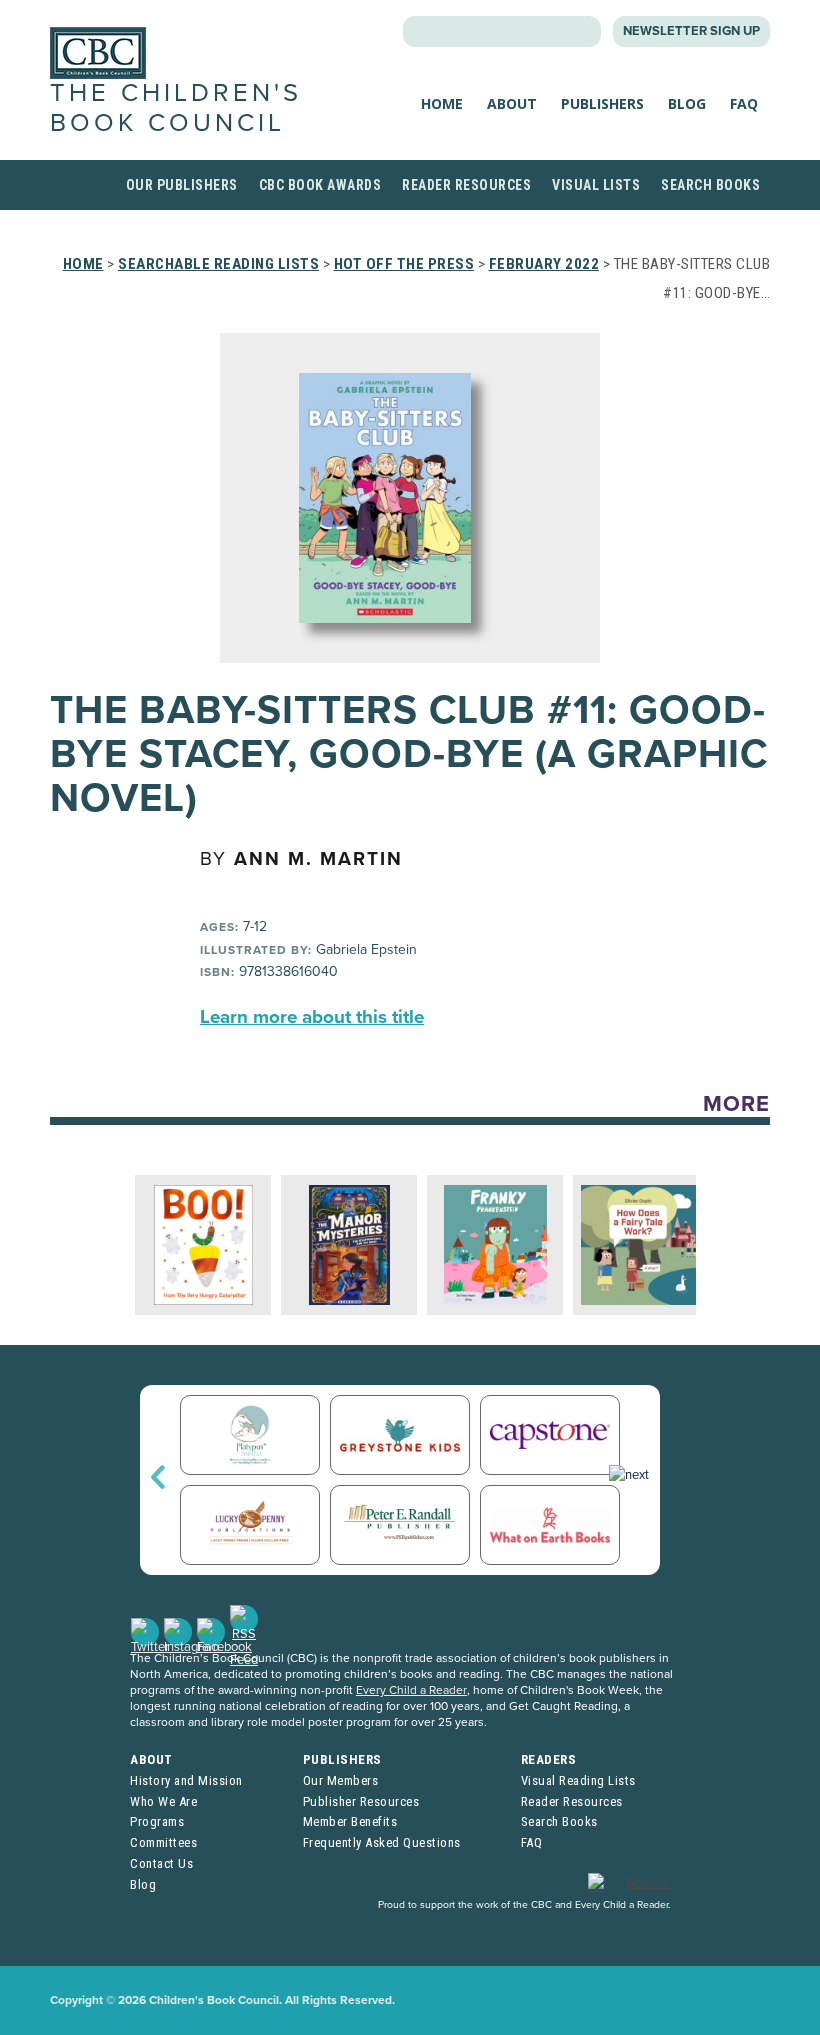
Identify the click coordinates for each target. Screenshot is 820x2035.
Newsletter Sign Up (691, 31)
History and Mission (186, 1780)
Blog (687, 103)
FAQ (744, 103)
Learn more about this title (312, 1017)
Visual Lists (596, 185)
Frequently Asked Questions (382, 1842)
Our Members (341, 1780)
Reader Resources (466, 185)
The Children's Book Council (176, 107)
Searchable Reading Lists (218, 264)
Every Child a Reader (411, 1690)
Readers (549, 1759)
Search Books (710, 185)
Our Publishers (182, 185)
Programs (157, 1821)
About (512, 103)
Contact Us (161, 1863)
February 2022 (544, 264)
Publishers (602, 103)
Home (442, 103)
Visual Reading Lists (578, 1780)
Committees (163, 1842)
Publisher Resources (361, 1801)
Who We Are (163, 1801)
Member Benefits (350, 1821)
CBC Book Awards (320, 185)
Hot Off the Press (404, 264)
